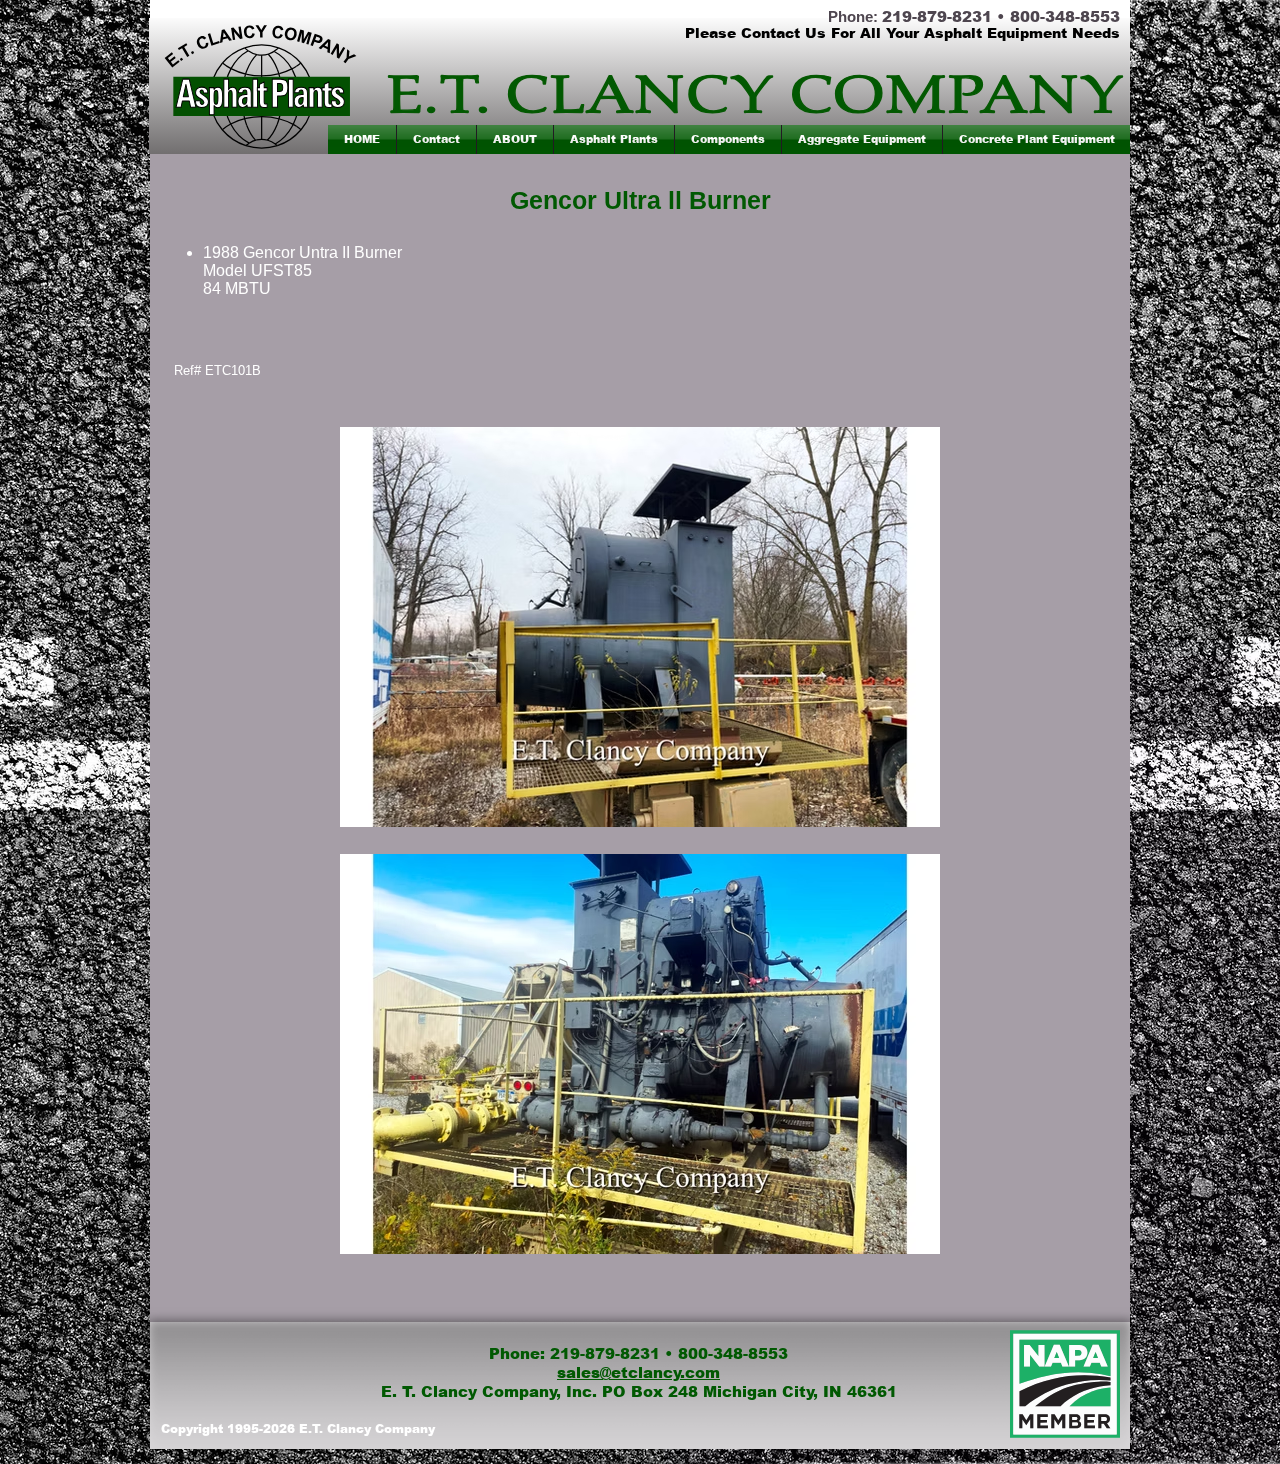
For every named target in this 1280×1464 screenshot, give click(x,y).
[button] (614, 139)
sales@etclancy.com (638, 1372)
